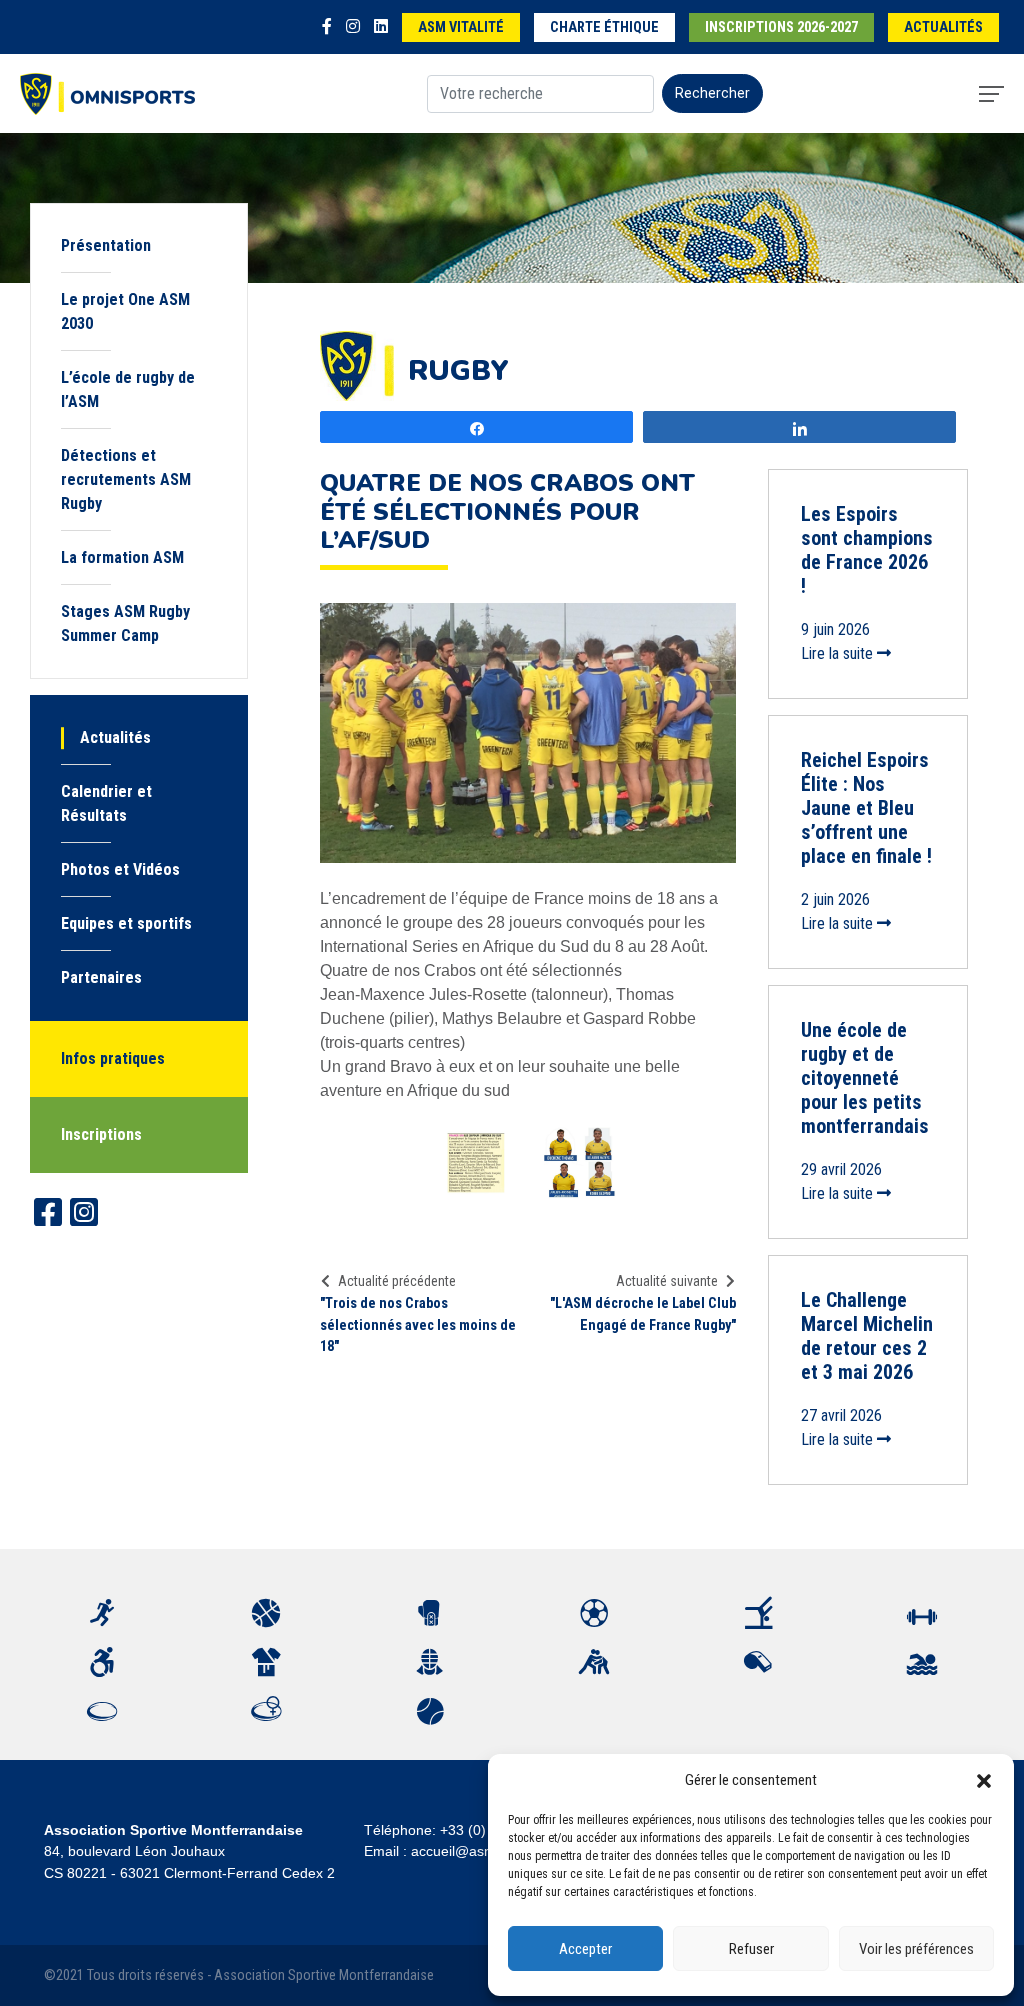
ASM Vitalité (461, 27)
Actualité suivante (667, 1281)
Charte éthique (604, 27)
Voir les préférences (916, 1949)
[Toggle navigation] (991, 94)
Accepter (585, 1949)
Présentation (106, 245)
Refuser (751, 1949)
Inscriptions (101, 1134)
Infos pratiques (113, 1058)
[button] (984, 1780)
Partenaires (101, 977)
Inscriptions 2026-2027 (781, 27)
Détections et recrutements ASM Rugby (126, 479)
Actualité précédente (397, 1281)
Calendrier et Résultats (106, 803)
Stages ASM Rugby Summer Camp (125, 623)
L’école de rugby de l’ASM (128, 389)
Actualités (943, 27)
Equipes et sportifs (126, 923)
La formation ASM (122, 557)
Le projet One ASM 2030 (125, 311)
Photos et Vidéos (120, 869)
